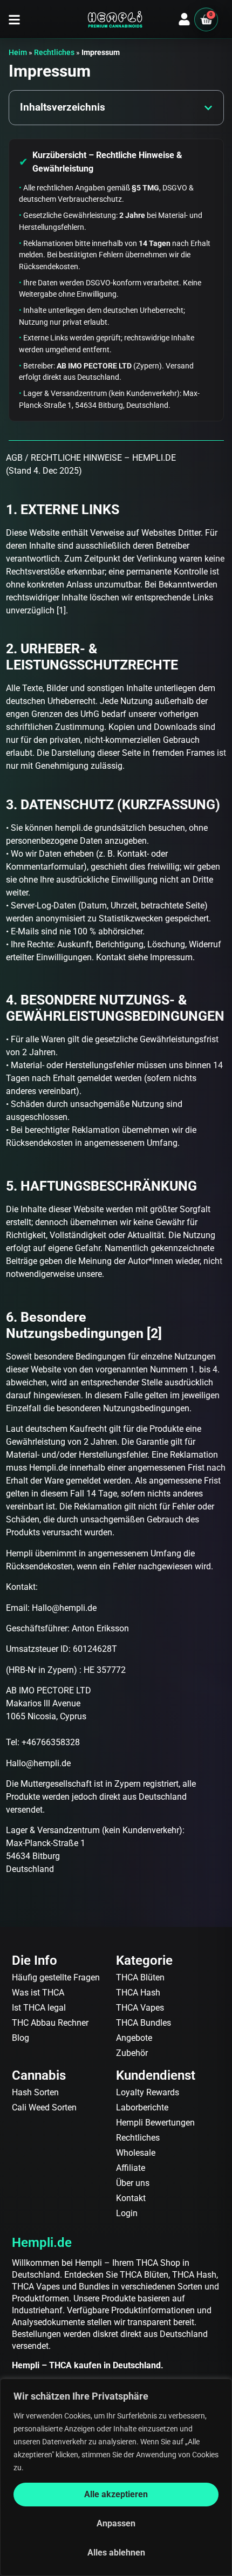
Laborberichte (142, 2107)
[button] (14, 20)
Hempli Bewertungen (155, 2123)
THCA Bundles (144, 2023)
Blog (21, 2038)
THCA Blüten (140, 1977)
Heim (18, 52)
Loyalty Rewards (148, 2092)
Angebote (134, 2038)
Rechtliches (54, 52)
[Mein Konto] (184, 19)
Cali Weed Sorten (44, 2107)
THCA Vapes (140, 2008)
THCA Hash (138, 1993)
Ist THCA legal (39, 2008)
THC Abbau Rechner (50, 2023)
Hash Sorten (35, 2092)
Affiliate (131, 2168)
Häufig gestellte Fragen (56, 1977)
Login (127, 2213)
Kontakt (131, 2198)
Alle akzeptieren (116, 2494)
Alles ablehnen (116, 2553)
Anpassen (116, 2523)
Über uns (133, 2183)
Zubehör (132, 2053)
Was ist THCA (38, 1993)
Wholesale (136, 2153)
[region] (116, 2477)
